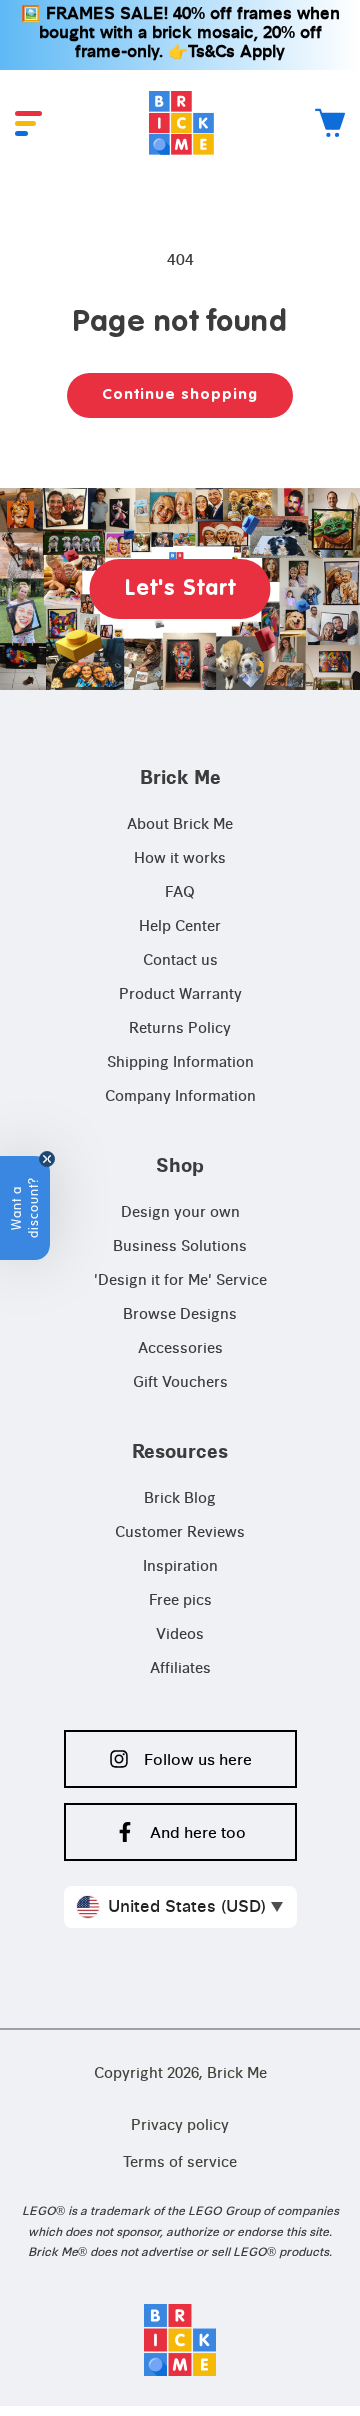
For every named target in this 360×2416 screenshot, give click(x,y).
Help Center (180, 927)
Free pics (180, 1601)
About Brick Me (180, 825)
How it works (180, 859)
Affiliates (180, 1669)
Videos (180, 1635)
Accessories (180, 1349)
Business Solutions (180, 1247)
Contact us (180, 961)
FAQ (180, 893)
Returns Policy (180, 1029)
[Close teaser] (47, 1159)
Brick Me (237, 2074)
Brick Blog (180, 1499)
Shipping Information (180, 1063)
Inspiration (180, 1567)
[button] (28, 123)
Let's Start (180, 589)
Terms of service (180, 2163)
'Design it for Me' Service (180, 1281)
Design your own (180, 1213)
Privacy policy (180, 2126)
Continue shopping (180, 394)
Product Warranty (180, 995)
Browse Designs (180, 1315)
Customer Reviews (180, 1533)
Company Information (180, 1097)
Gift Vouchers (180, 1383)
